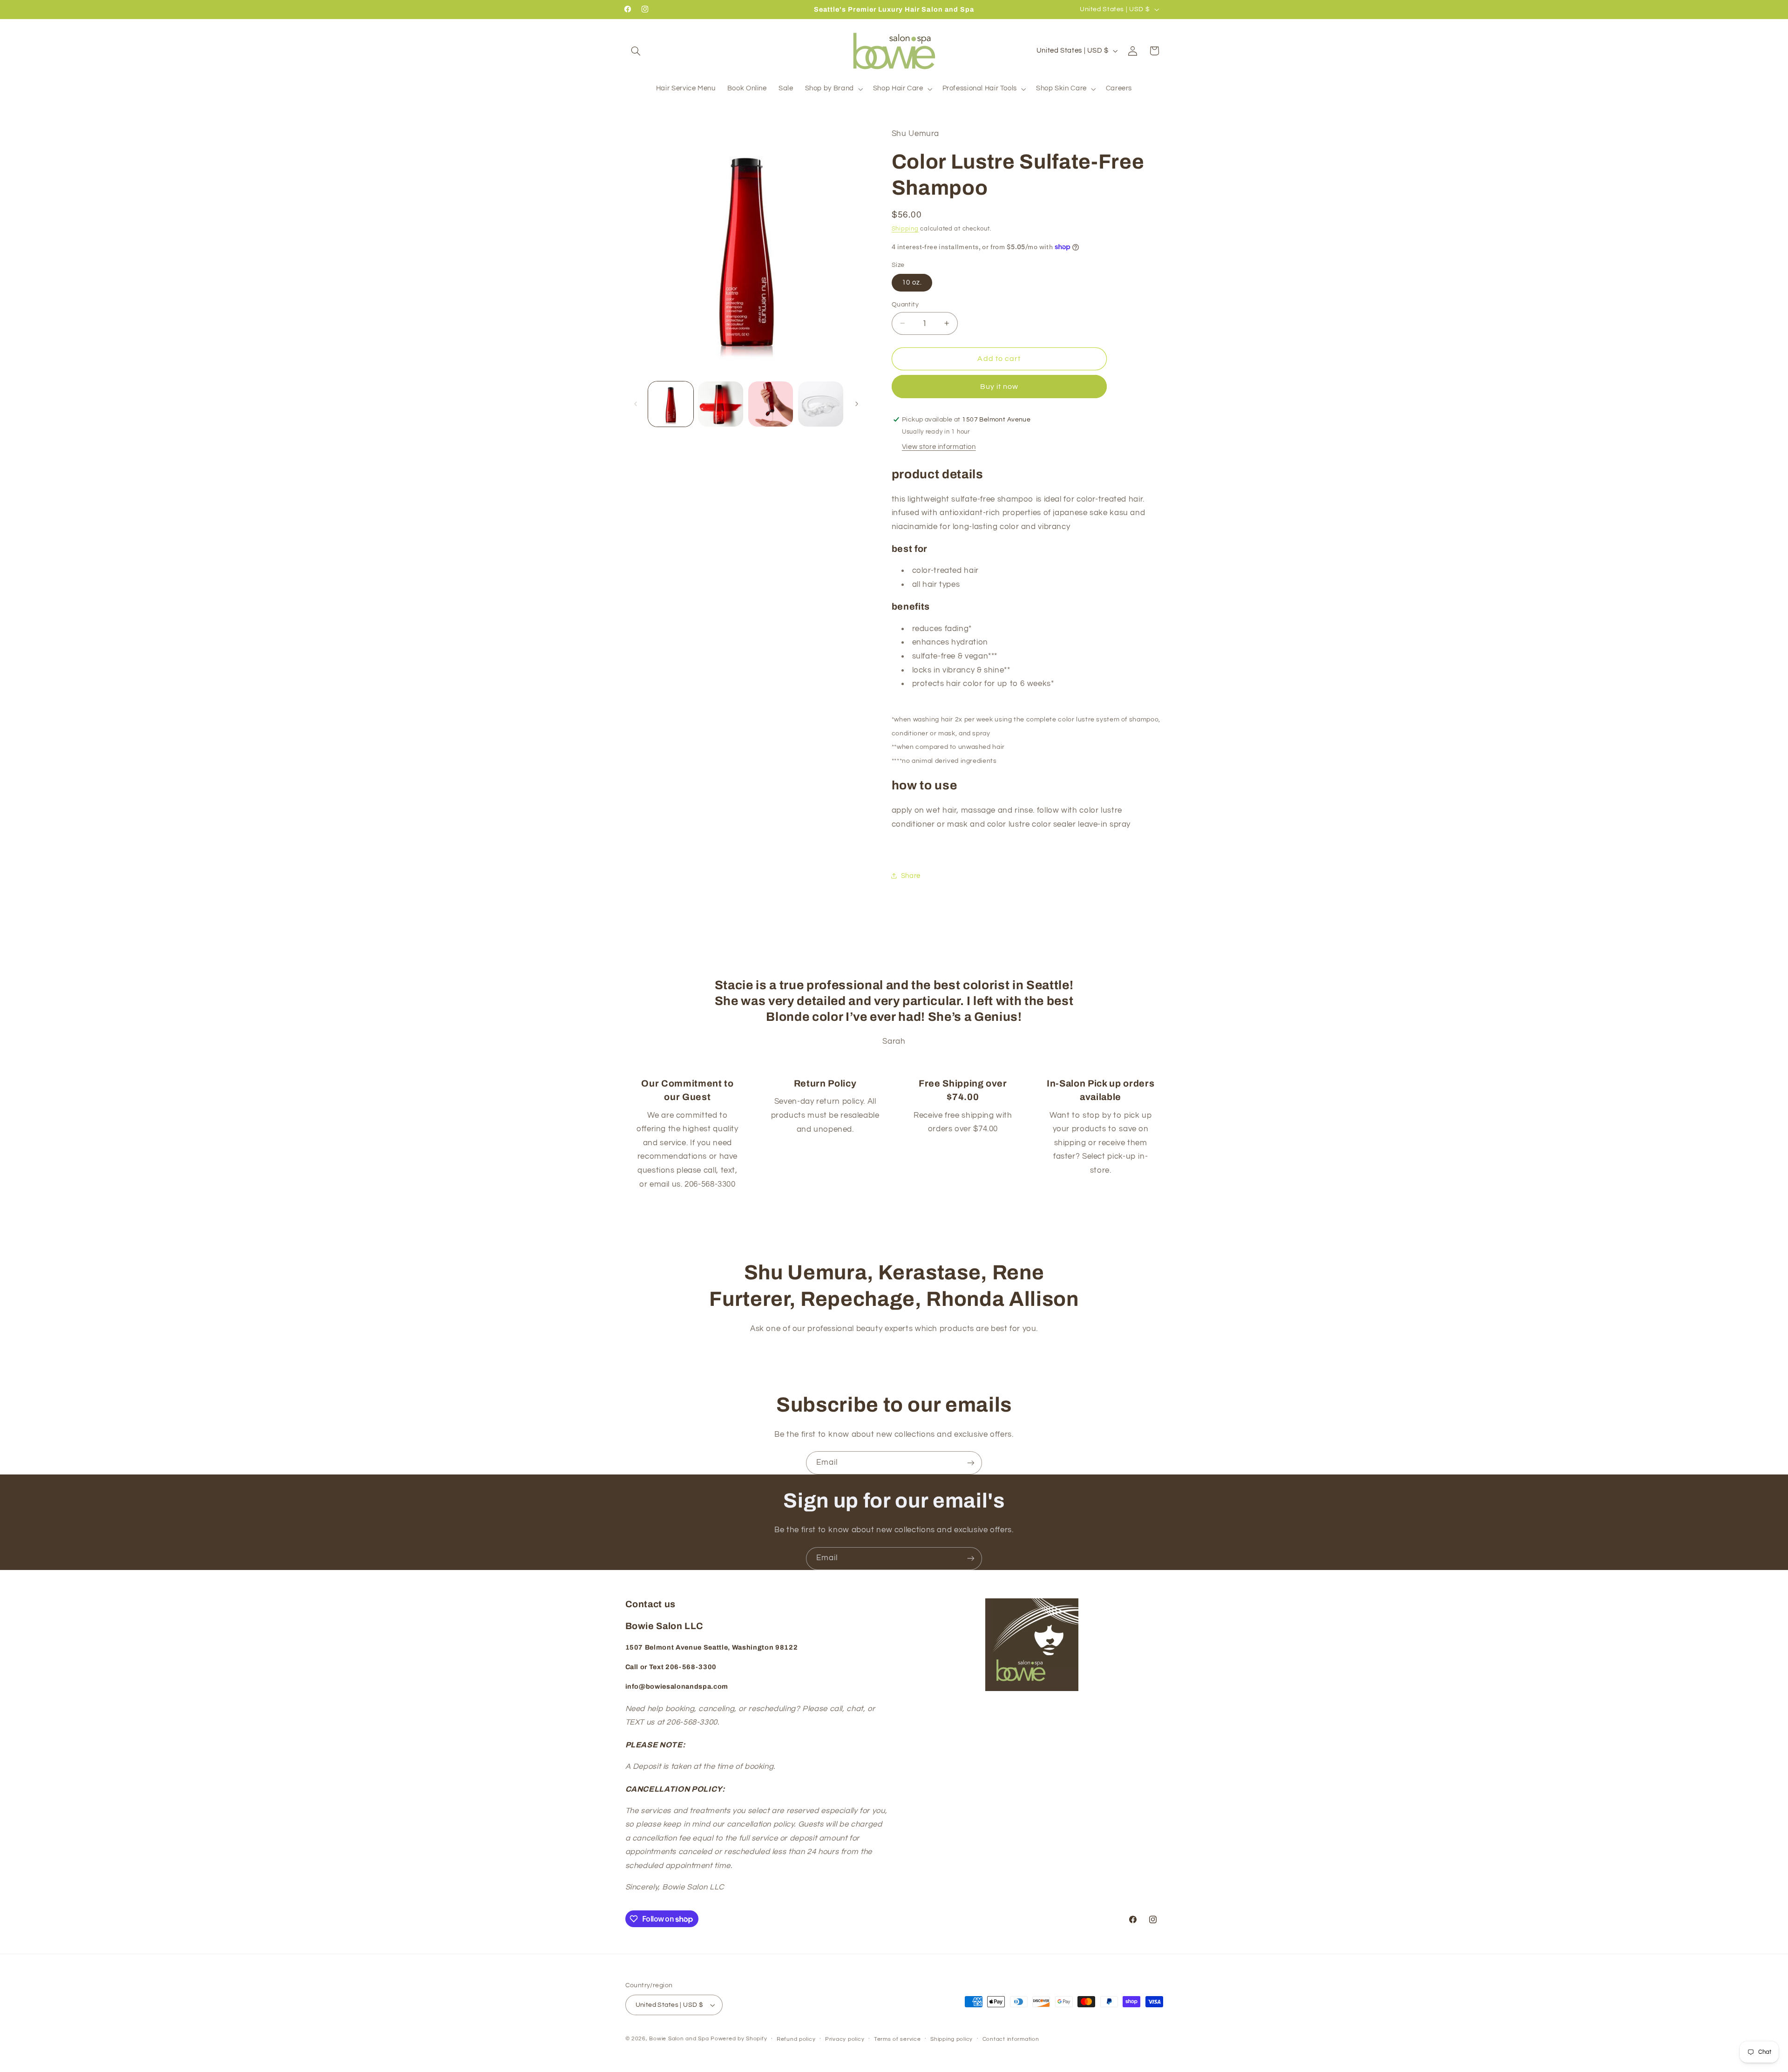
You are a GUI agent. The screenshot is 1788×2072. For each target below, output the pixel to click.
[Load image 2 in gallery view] (721, 404)
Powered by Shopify (739, 2039)
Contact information (1011, 2039)
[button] (636, 51)
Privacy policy (845, 2039)
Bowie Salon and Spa (679, 2039)
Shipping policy (952, 2039)
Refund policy (796, 2039)
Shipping (905, 228)
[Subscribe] (971, 1463)
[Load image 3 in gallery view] (771, 404)
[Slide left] (636, 404)
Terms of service (897, 2039)
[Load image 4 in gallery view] (821, 404)
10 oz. (912, 282)
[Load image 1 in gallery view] (671, 404)
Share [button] (911, 875)
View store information (939, 446)
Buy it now (999, 386)
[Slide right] (857, 404)
